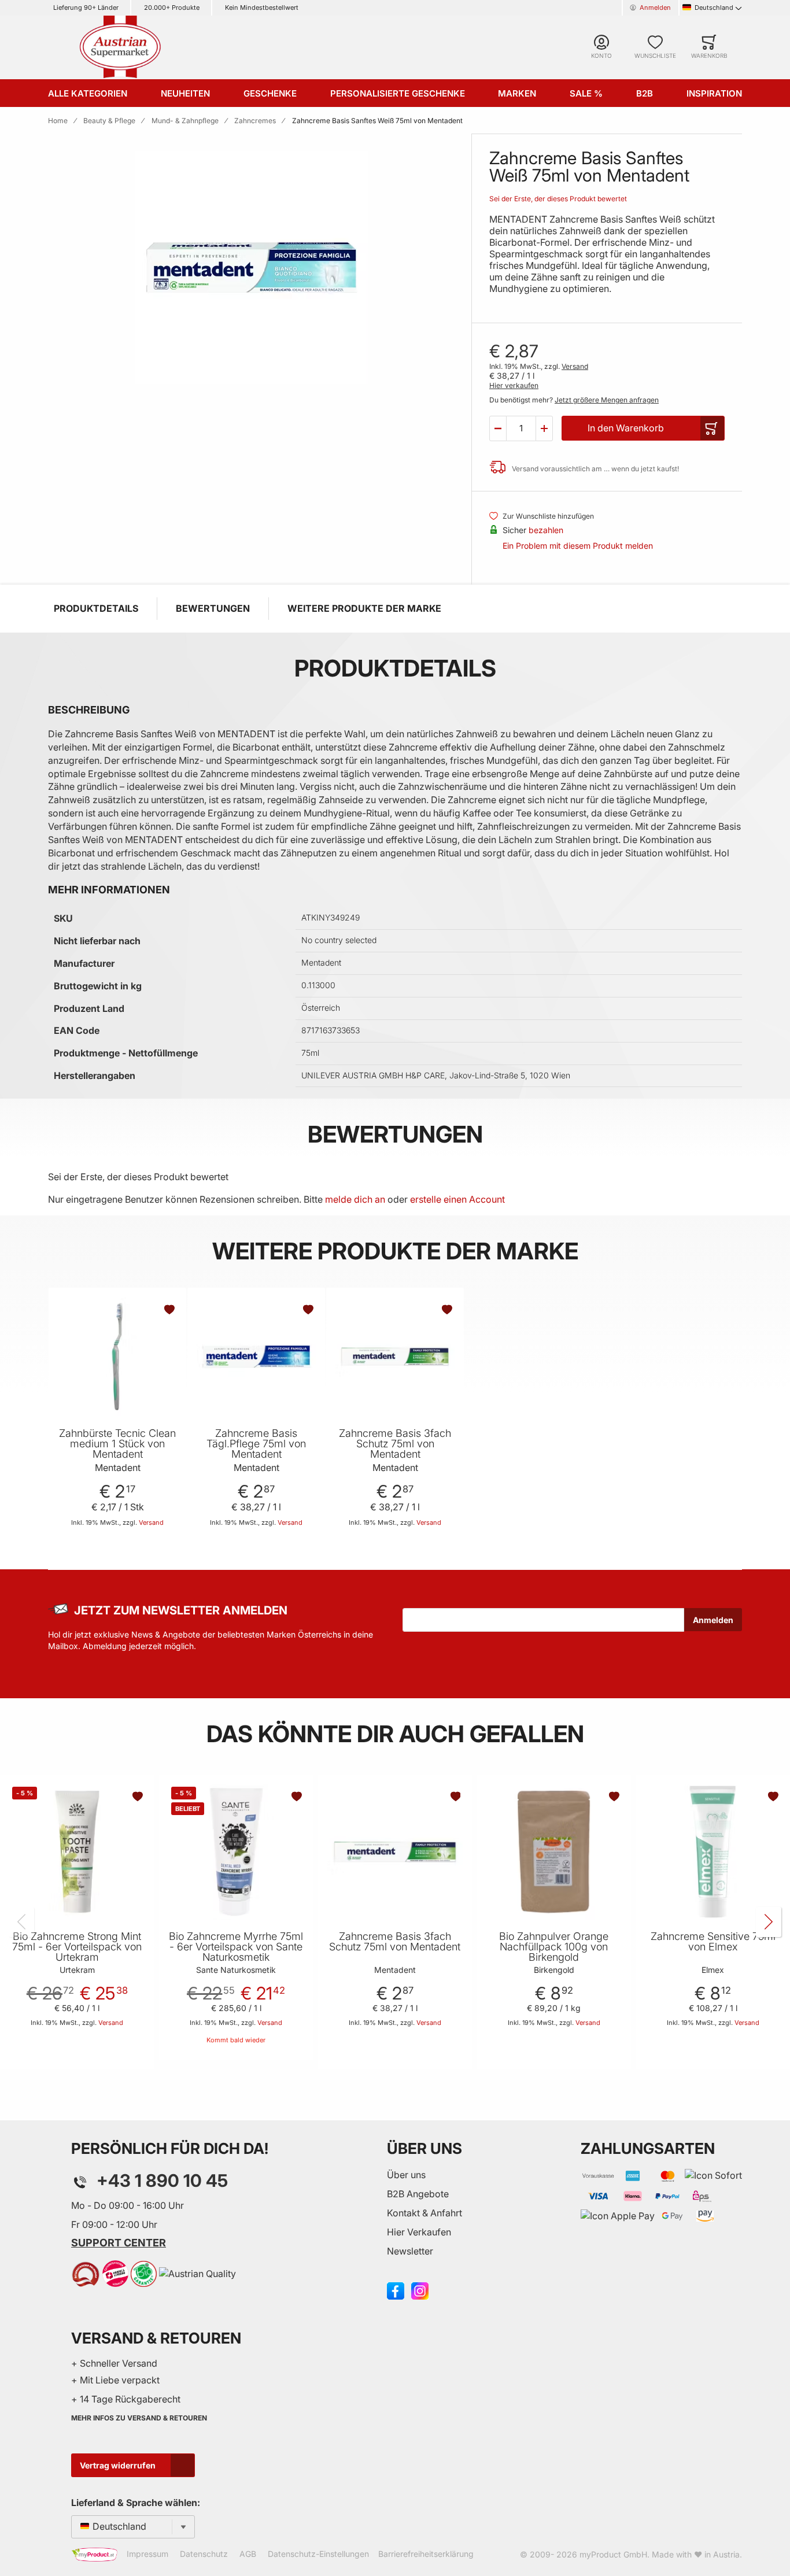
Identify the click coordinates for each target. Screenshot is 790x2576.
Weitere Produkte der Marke (364, 608)
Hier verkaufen (514, 385)
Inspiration (714, 93)
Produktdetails (96, 608)
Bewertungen (213, 608)
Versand (575, 366)
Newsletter (410, 2251)
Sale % (586, 93)
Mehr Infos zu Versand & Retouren (139, 2418)
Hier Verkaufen (419, 2232)
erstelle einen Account (457, 1199)
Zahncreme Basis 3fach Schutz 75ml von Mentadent (395, 1444)
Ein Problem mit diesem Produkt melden (578, 546)
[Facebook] (396, 2290)
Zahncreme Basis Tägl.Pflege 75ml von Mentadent (256, 1444)
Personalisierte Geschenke (398, 93)
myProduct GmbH (613, 2554)
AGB (248, 2554)
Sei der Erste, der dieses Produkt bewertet (558, 199)
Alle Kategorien (88, 93)
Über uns (406, 2175)
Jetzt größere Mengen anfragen (607, 400)
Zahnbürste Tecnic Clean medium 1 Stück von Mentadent (117, 1444)
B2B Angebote (418, 2194)
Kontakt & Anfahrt (424, 2213)
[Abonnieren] (713, 1620)
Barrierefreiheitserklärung (426, 2554)
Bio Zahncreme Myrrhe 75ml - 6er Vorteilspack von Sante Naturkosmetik (236, 1947)
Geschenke (270, 93)
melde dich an (355, 1199)
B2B (645, 93)
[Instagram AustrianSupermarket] (420, 2290)
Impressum (147, 2554)
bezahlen (546, 530)
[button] (498, 428)
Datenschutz (204, 2554)
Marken (517, 93)
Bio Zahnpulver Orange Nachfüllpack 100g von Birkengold (554, 1947)
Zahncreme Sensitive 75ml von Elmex (713, 1942)
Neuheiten (185, 93)
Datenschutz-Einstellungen (318, 2554)
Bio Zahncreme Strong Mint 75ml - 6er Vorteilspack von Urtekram (77, 1947)
